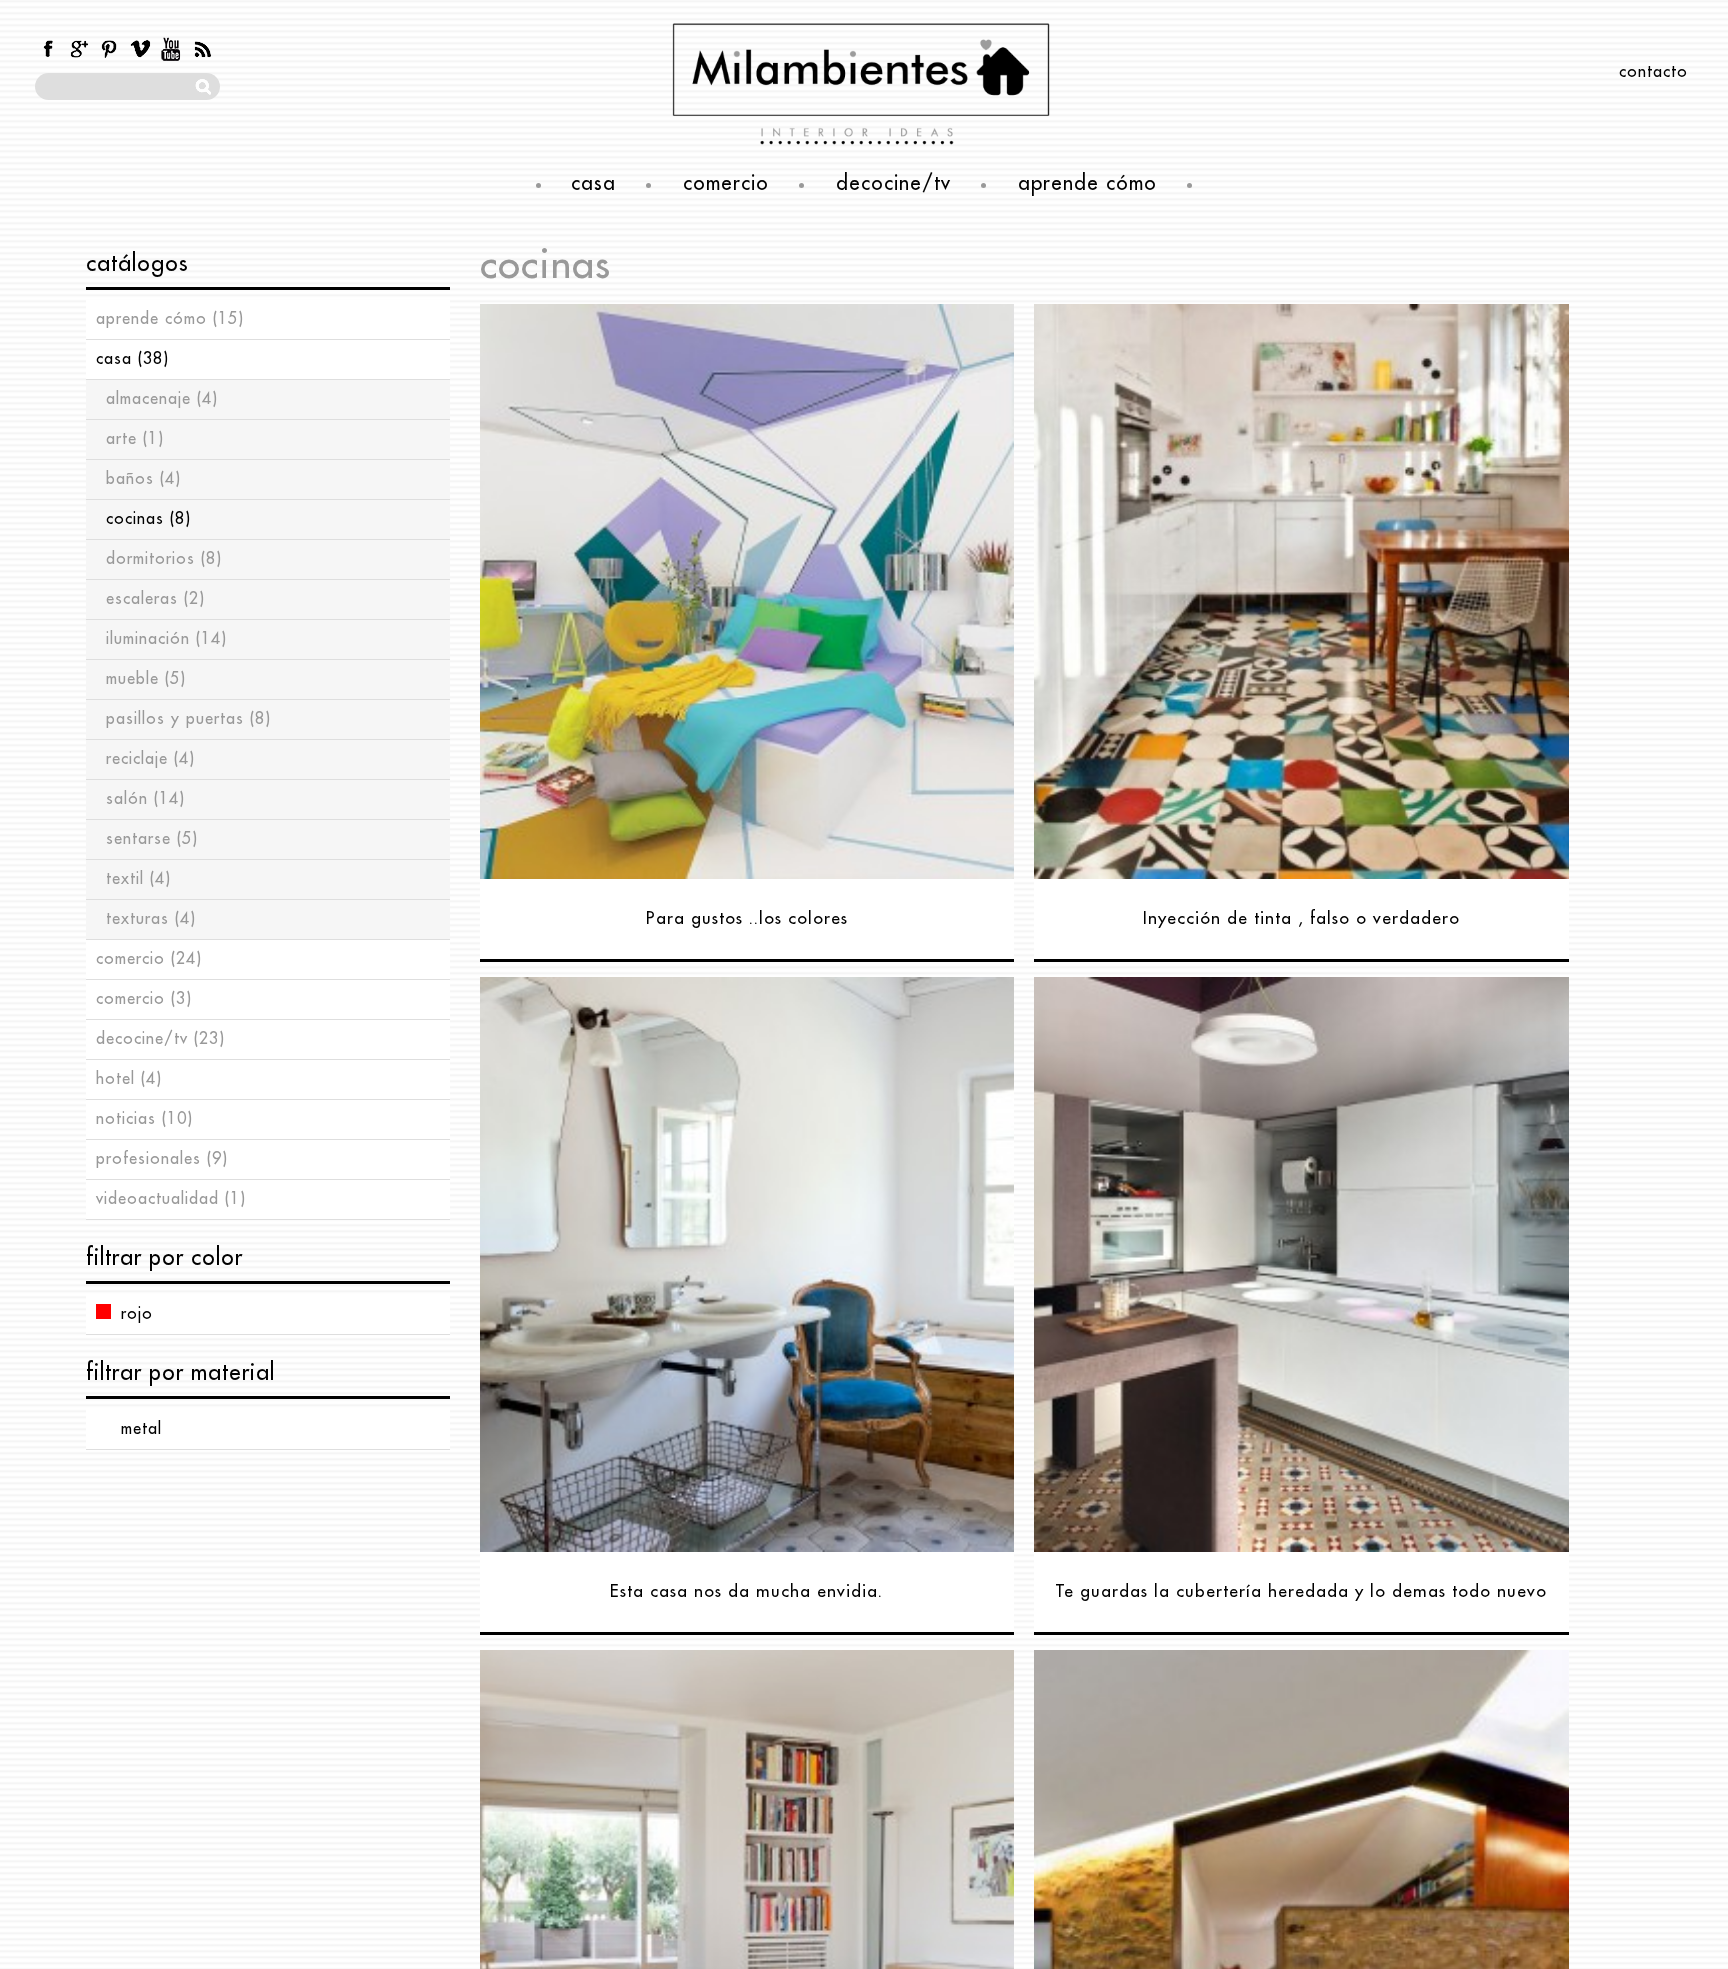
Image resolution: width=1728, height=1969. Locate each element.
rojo (137, 1314)
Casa (132, 359)
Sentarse (152, 839)
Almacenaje (162, 399)
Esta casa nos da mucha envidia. (746, 1591)
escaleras (155, 599)
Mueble (146, 679)
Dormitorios (164, 559)
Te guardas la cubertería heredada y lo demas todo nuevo (1301, 1591)
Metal (141, 1429)
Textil (138, 879)
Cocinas (148, 519)
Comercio (149, 959)
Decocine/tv (160, 1039)
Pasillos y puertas (188, 719)
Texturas (151, 919)
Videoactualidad (171, 1199)
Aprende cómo (170, 319)
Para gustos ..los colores (747, 918)
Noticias (144, 1119)
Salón (145, 799)
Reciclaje (150, 759)
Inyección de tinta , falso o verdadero (1301, 918)
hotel (129, 1079)
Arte (135, 439)
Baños (143, 479)
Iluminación (166, 639)
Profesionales (162, 1159)
